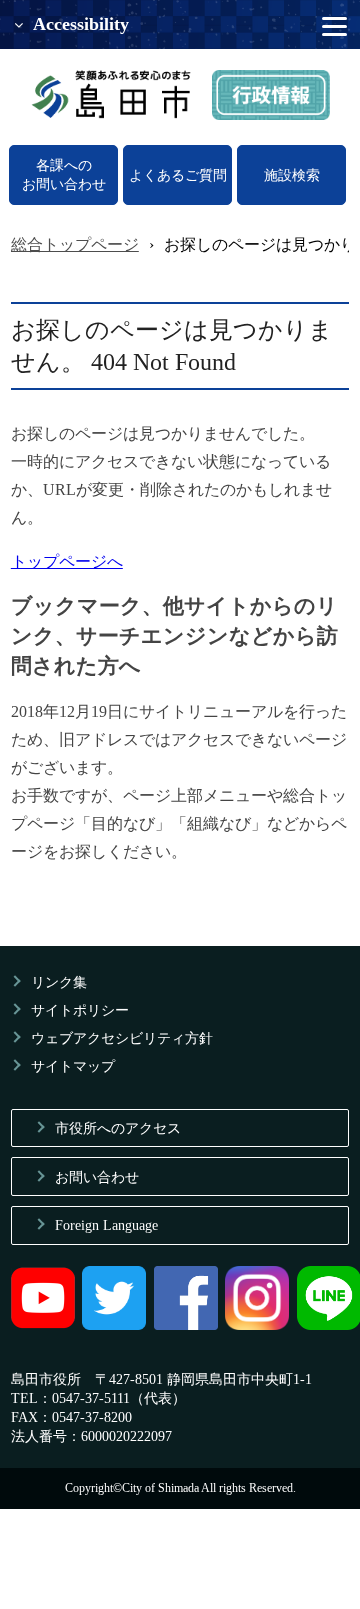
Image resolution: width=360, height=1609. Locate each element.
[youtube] (43, 1325)
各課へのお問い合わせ (64, 174)
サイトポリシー (80, 1010)
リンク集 (59, 982)
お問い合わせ (97, 1177)
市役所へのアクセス (118, 1128)
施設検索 (292, 175)
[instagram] (257, 1325)
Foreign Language (106, 1225)
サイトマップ (73, 1066)
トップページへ (67, 561)
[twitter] (114, 1325)
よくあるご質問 (178, 175)
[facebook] (186, 1325)
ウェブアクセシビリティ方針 (122, 1038)
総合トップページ (75, 244)
